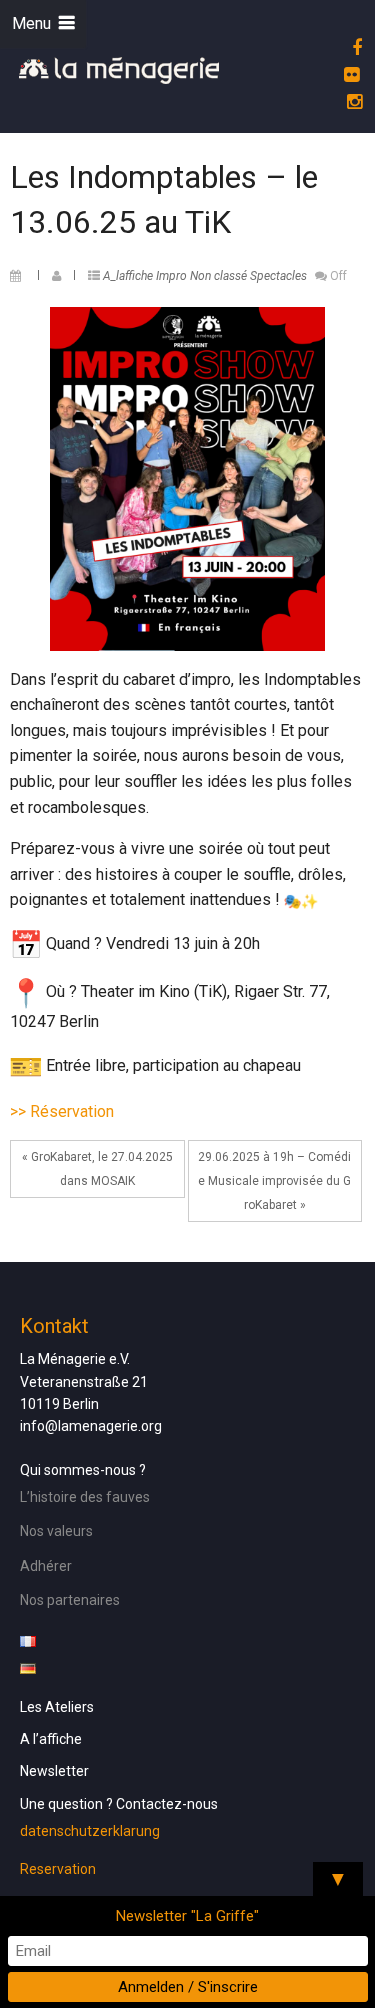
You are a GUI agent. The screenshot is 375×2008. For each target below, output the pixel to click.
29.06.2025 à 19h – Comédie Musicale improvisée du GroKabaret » (274, 1181)
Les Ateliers (57, 1707)
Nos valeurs (56, 1531)
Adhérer (46, 1566)
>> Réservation (62, 1111)
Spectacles (278, 276)
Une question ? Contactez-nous (119, 1804)
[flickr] (348, 74)
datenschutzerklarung (90, 1831)
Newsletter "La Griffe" (187, 1916)
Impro (171, 276)
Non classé (218, 276)
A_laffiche (128, 276)
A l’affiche (51, 1739)
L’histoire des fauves (85, 1497)
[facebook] (354, 47)
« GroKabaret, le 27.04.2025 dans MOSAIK (97, 1169)
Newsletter (54, 1771)
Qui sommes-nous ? (83, 1470)
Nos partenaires (70, 1600)
